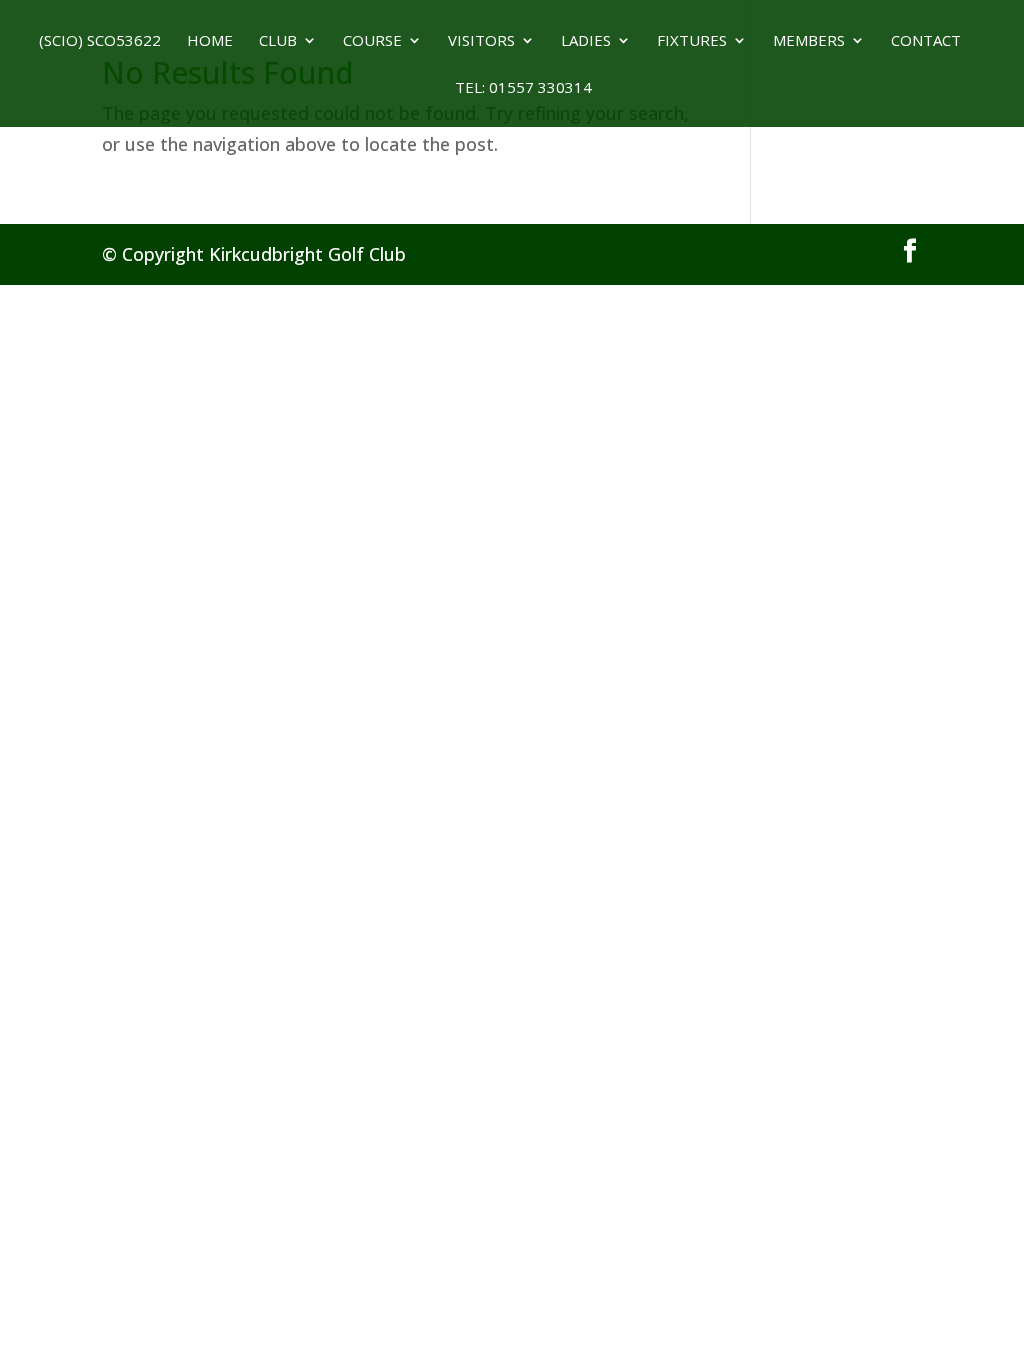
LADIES (586, 41)
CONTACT (926, 41)
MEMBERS (809, 41)
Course (372, 41)
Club (278, 41)
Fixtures (692, 41)
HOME (210, 41)
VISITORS (481, 41)
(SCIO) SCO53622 (100, 41)
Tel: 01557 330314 (511, 88)
